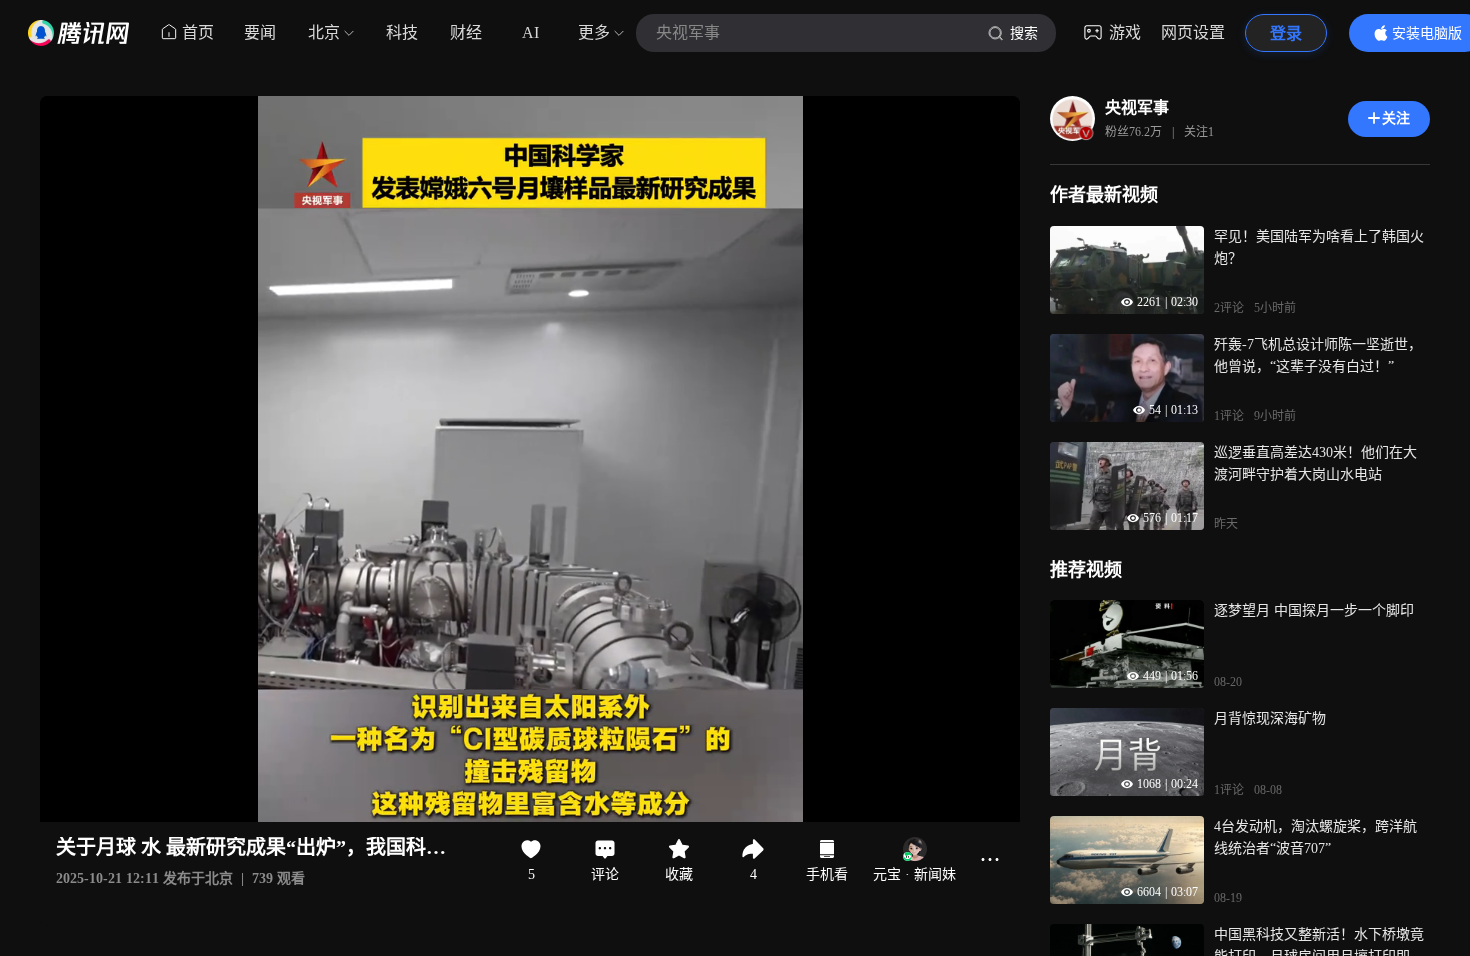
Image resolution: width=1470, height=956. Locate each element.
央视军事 (1137, 107)
